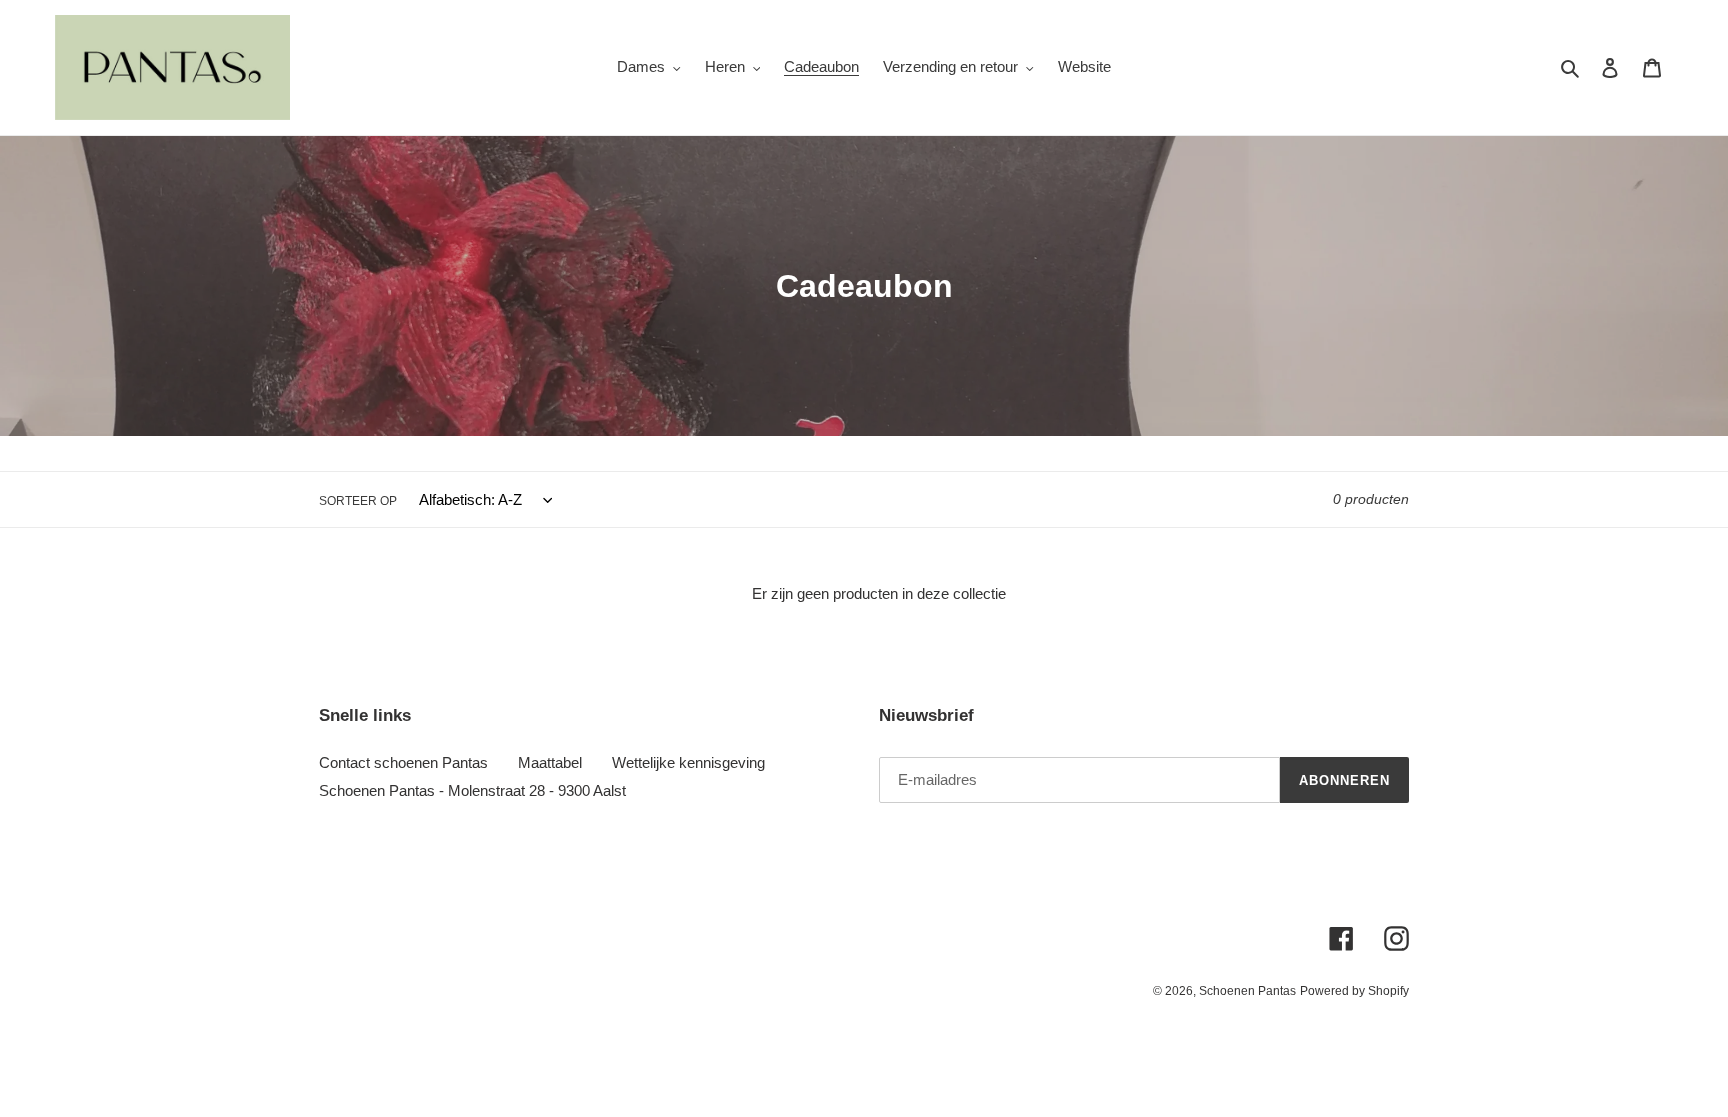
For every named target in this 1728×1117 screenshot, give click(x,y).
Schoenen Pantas (1247, 991)
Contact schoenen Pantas (403, 762)
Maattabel (550, 762)
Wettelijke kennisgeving (688, 762)
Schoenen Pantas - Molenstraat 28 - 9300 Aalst (472, 790)
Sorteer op (358, 501)
